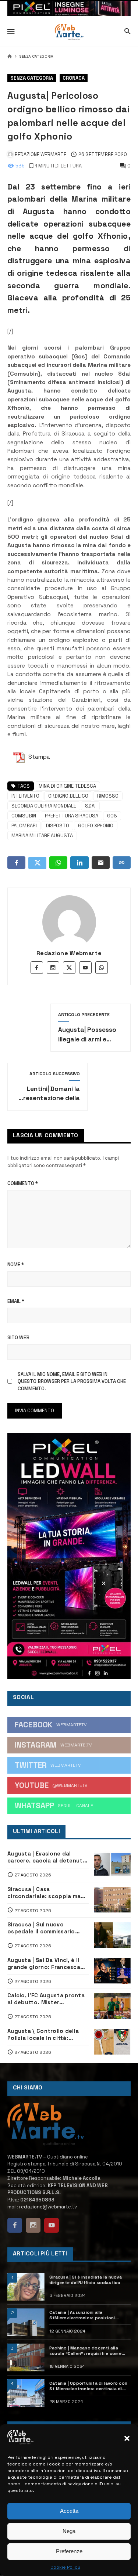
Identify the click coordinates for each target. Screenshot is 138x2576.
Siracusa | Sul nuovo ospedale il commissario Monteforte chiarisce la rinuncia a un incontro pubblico (41, 1928)
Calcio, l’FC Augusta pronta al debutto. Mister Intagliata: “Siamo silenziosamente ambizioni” (46, 1999)
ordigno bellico (68, 796)
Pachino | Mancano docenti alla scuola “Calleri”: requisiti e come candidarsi (85, 2351)
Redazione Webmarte (69, 953)
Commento (23, 1183)
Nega (69, 2531)
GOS (112, 816)
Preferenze (69, 2551)
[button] (127, 2438)
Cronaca (74, 78)
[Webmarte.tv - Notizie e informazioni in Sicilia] (69, 32)
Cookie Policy (65, 2567)
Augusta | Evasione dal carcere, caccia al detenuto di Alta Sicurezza (47, 1857)
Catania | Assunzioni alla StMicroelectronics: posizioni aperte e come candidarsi (82, 2315)
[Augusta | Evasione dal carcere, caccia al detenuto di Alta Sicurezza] (112, 1864)
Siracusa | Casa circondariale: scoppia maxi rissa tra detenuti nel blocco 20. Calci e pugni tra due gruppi (47, 1893)
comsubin (24, 816)
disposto (57, 826)
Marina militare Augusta (42, 836)
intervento (25, 796)
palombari (24, 826)
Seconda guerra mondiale (44, 806)
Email (16, 1301)
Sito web (18, 1338)
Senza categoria (36, 57)
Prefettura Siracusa (72, 816)
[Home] (10, 57)
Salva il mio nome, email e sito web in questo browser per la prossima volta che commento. (72, 1381)
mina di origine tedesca (67, 786)
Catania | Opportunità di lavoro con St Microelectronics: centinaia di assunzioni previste (88, 2386)
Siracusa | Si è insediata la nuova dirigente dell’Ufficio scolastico (86, 2280)
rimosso (108, 796)
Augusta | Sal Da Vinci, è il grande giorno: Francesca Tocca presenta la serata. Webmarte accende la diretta (44, 1964)
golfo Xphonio (96, 826)
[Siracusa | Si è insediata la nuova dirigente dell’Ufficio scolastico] (26, 2287)
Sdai (90, 806)
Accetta (69, 2511)
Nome (16, 1264)
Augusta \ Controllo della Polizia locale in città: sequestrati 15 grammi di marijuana (43, 2035)
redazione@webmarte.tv (48, 2207)
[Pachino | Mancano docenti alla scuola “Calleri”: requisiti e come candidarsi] (26, 2357)
